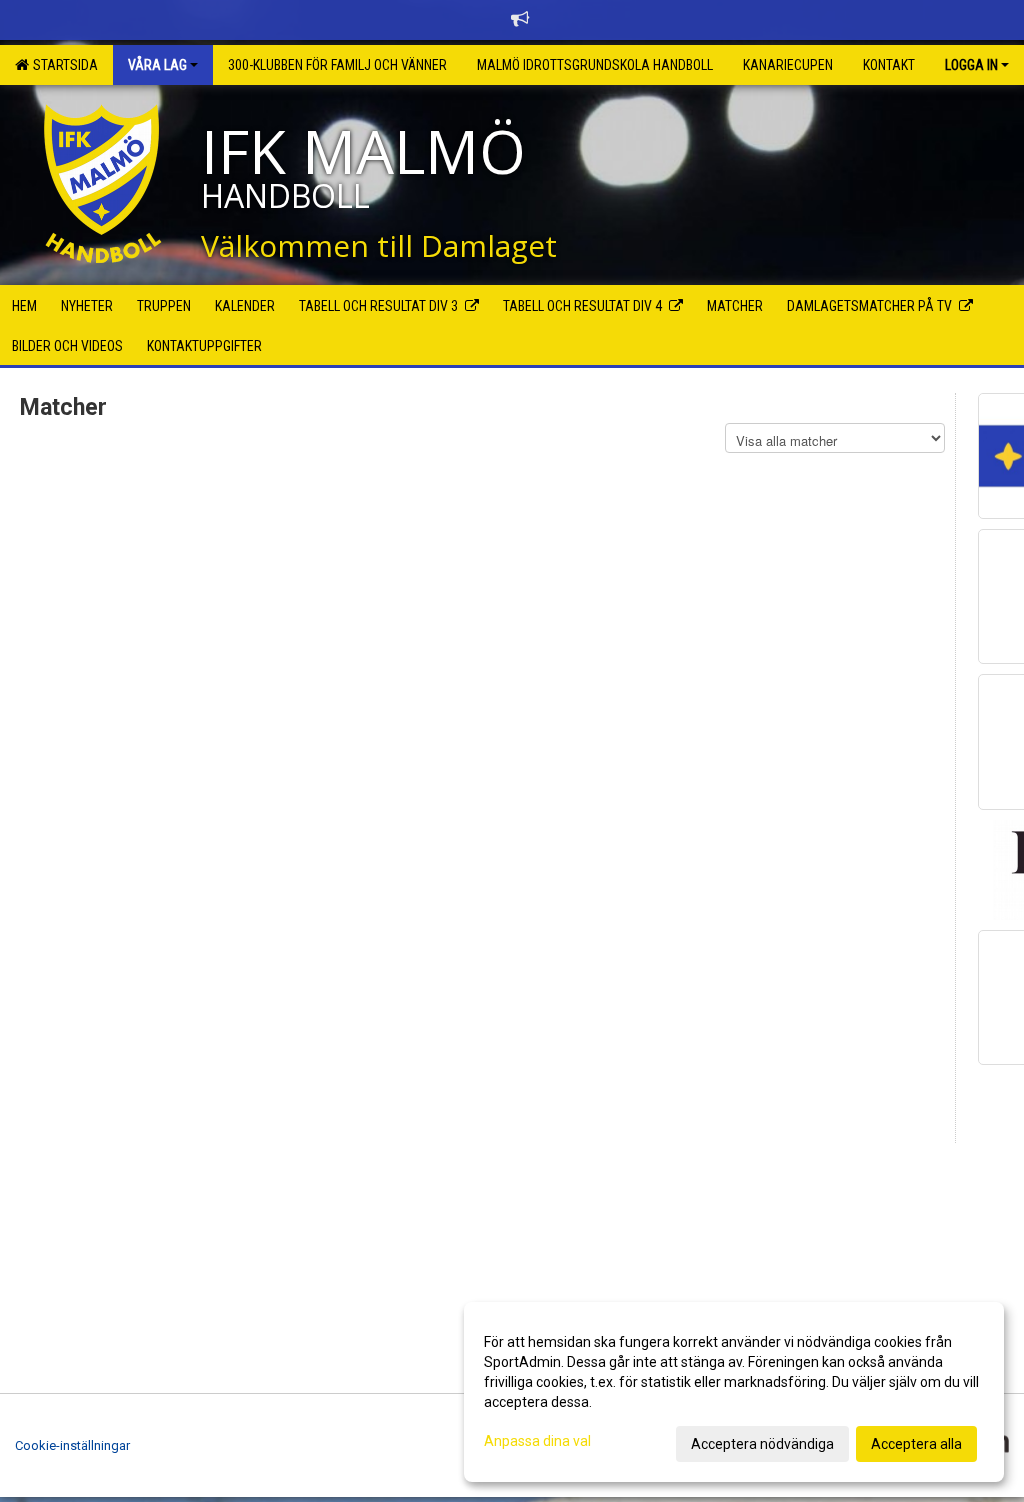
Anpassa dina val (537, 1441)
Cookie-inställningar (72, 1445)
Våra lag (157, 65)
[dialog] (734, 1392)
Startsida (62, 65)
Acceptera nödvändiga (762, 1444)
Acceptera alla (916, 1444)
